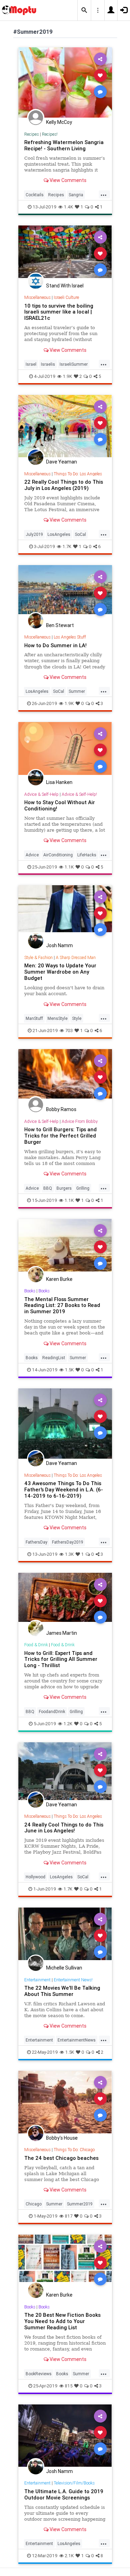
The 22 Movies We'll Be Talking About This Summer (62, 1991)
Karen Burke (59, 1279)
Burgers (64, 1188)
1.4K (68, 207)
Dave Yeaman (62, 462)
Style (77, 1018)
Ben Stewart (60, 625)
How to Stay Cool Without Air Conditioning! (60, 805)
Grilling (83, 1188)
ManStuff (34, 1018)
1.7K (67, 546)
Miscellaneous (37, 297)
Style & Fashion (38, 957)
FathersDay (37, 1542)
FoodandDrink (52, 1711)
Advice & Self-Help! (79, 794)
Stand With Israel (65, 286)
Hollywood (36, 1877)
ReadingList (54, 1358)
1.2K (68, 1724)
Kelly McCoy (59, 122)
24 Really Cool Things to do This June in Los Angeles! (64, 1828)
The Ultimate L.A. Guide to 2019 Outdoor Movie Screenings (64, 2494)
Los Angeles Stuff (70, 637)
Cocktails (35, 195)
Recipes (32, 134)
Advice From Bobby (80, 1121)
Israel (31, 364)
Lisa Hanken (59, 782)
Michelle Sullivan (64, 1968)
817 (69, 2216)
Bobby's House (62, 2138)
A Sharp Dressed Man (76, 957)
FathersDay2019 (68, 1542)
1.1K (69, 867)
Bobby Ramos (61, 1109)
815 (69, 2386)
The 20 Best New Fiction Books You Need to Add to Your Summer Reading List (62, 2321)
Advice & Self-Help (41, 794)
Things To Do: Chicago (74, 2150)
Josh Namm (59, 945)
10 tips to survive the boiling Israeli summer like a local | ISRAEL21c (59, 312)
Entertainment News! (73, 1980)
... (104, 194)
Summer (77, 691)
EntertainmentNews (77, 2040)
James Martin (62, 1633)
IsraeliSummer (74, 364)
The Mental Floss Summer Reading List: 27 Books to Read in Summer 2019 (62, 1305)
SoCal (80, 534)
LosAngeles (59, 534)
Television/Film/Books (74, 2483)
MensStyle (58, 1018)
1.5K (69, 1370)
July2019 (34, 534)
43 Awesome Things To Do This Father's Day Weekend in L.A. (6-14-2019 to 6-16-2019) (64, 1489)
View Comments (67, 180)
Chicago (34, 2204)
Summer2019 (80, 2204)
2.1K (69, 2556)
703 (69, 1031)
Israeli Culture (66, 297)
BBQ (48, 1188)
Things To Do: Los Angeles (78, 474)
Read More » (65, 82)
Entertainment (37, 1980)
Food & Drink (36, 1645)
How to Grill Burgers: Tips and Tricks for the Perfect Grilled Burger (60, 1136)
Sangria (76, 195)
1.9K (67, 376)
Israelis (48, 364)
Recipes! (50, 134)
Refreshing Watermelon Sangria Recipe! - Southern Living (64, 145)
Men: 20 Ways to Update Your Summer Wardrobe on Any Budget (60, 972)
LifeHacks (87, 855)
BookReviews (39, 2374)
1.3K (69, 1554)
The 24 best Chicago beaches (61, 2158)
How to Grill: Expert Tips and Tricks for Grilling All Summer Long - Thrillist (61, 1659)
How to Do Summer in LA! (55, 645)
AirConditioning (58, 855)
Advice (32, 855)
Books (30, 1291)
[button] (84, 10)
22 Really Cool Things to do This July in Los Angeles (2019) (64, 485)
